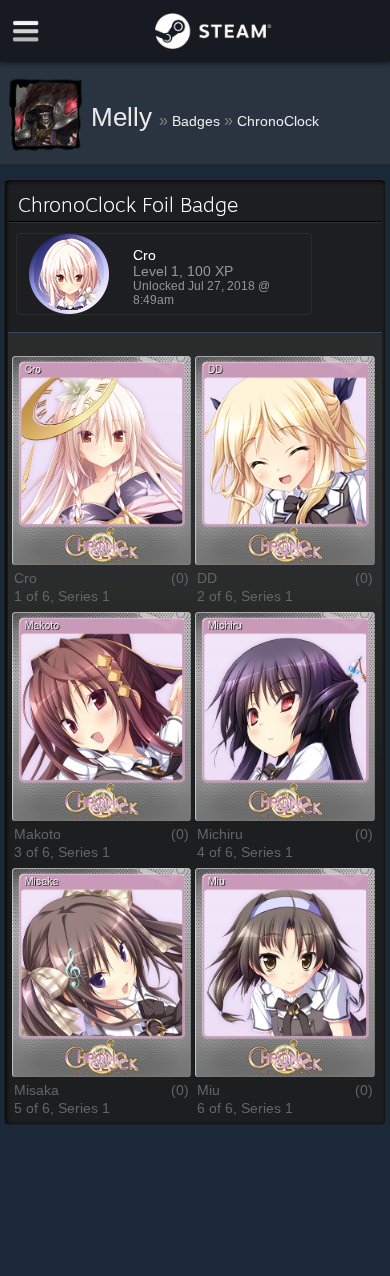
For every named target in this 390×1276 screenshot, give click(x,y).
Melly (125, 117)
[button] (102, 462)
